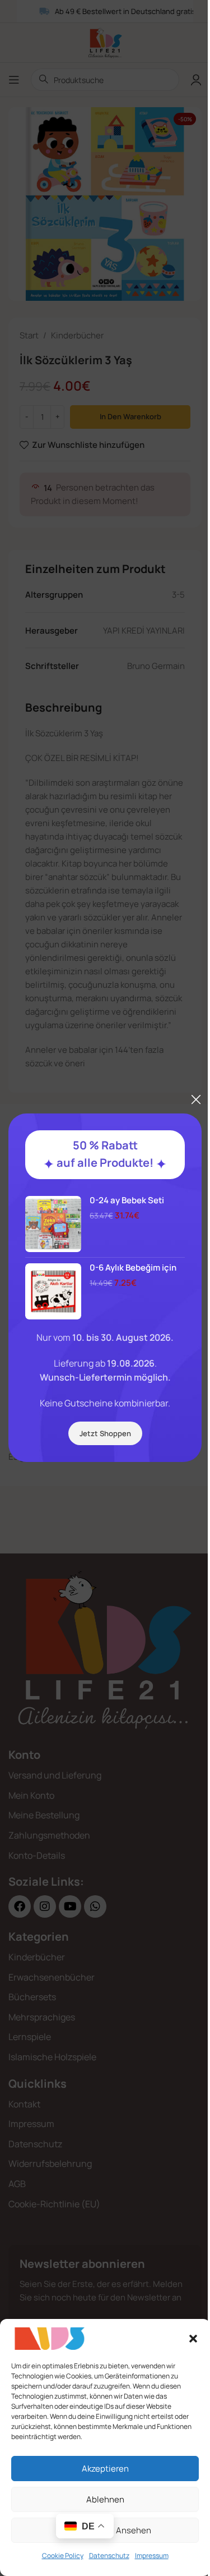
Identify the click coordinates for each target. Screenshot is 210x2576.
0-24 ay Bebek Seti (127, 1200)
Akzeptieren (105, 2469)
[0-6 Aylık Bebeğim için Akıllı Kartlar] (53, 1291)
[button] (193, 2339)
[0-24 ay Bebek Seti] (53, 1224)
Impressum (152, 2556)
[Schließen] (196, 1099)
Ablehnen (105, 2499)
